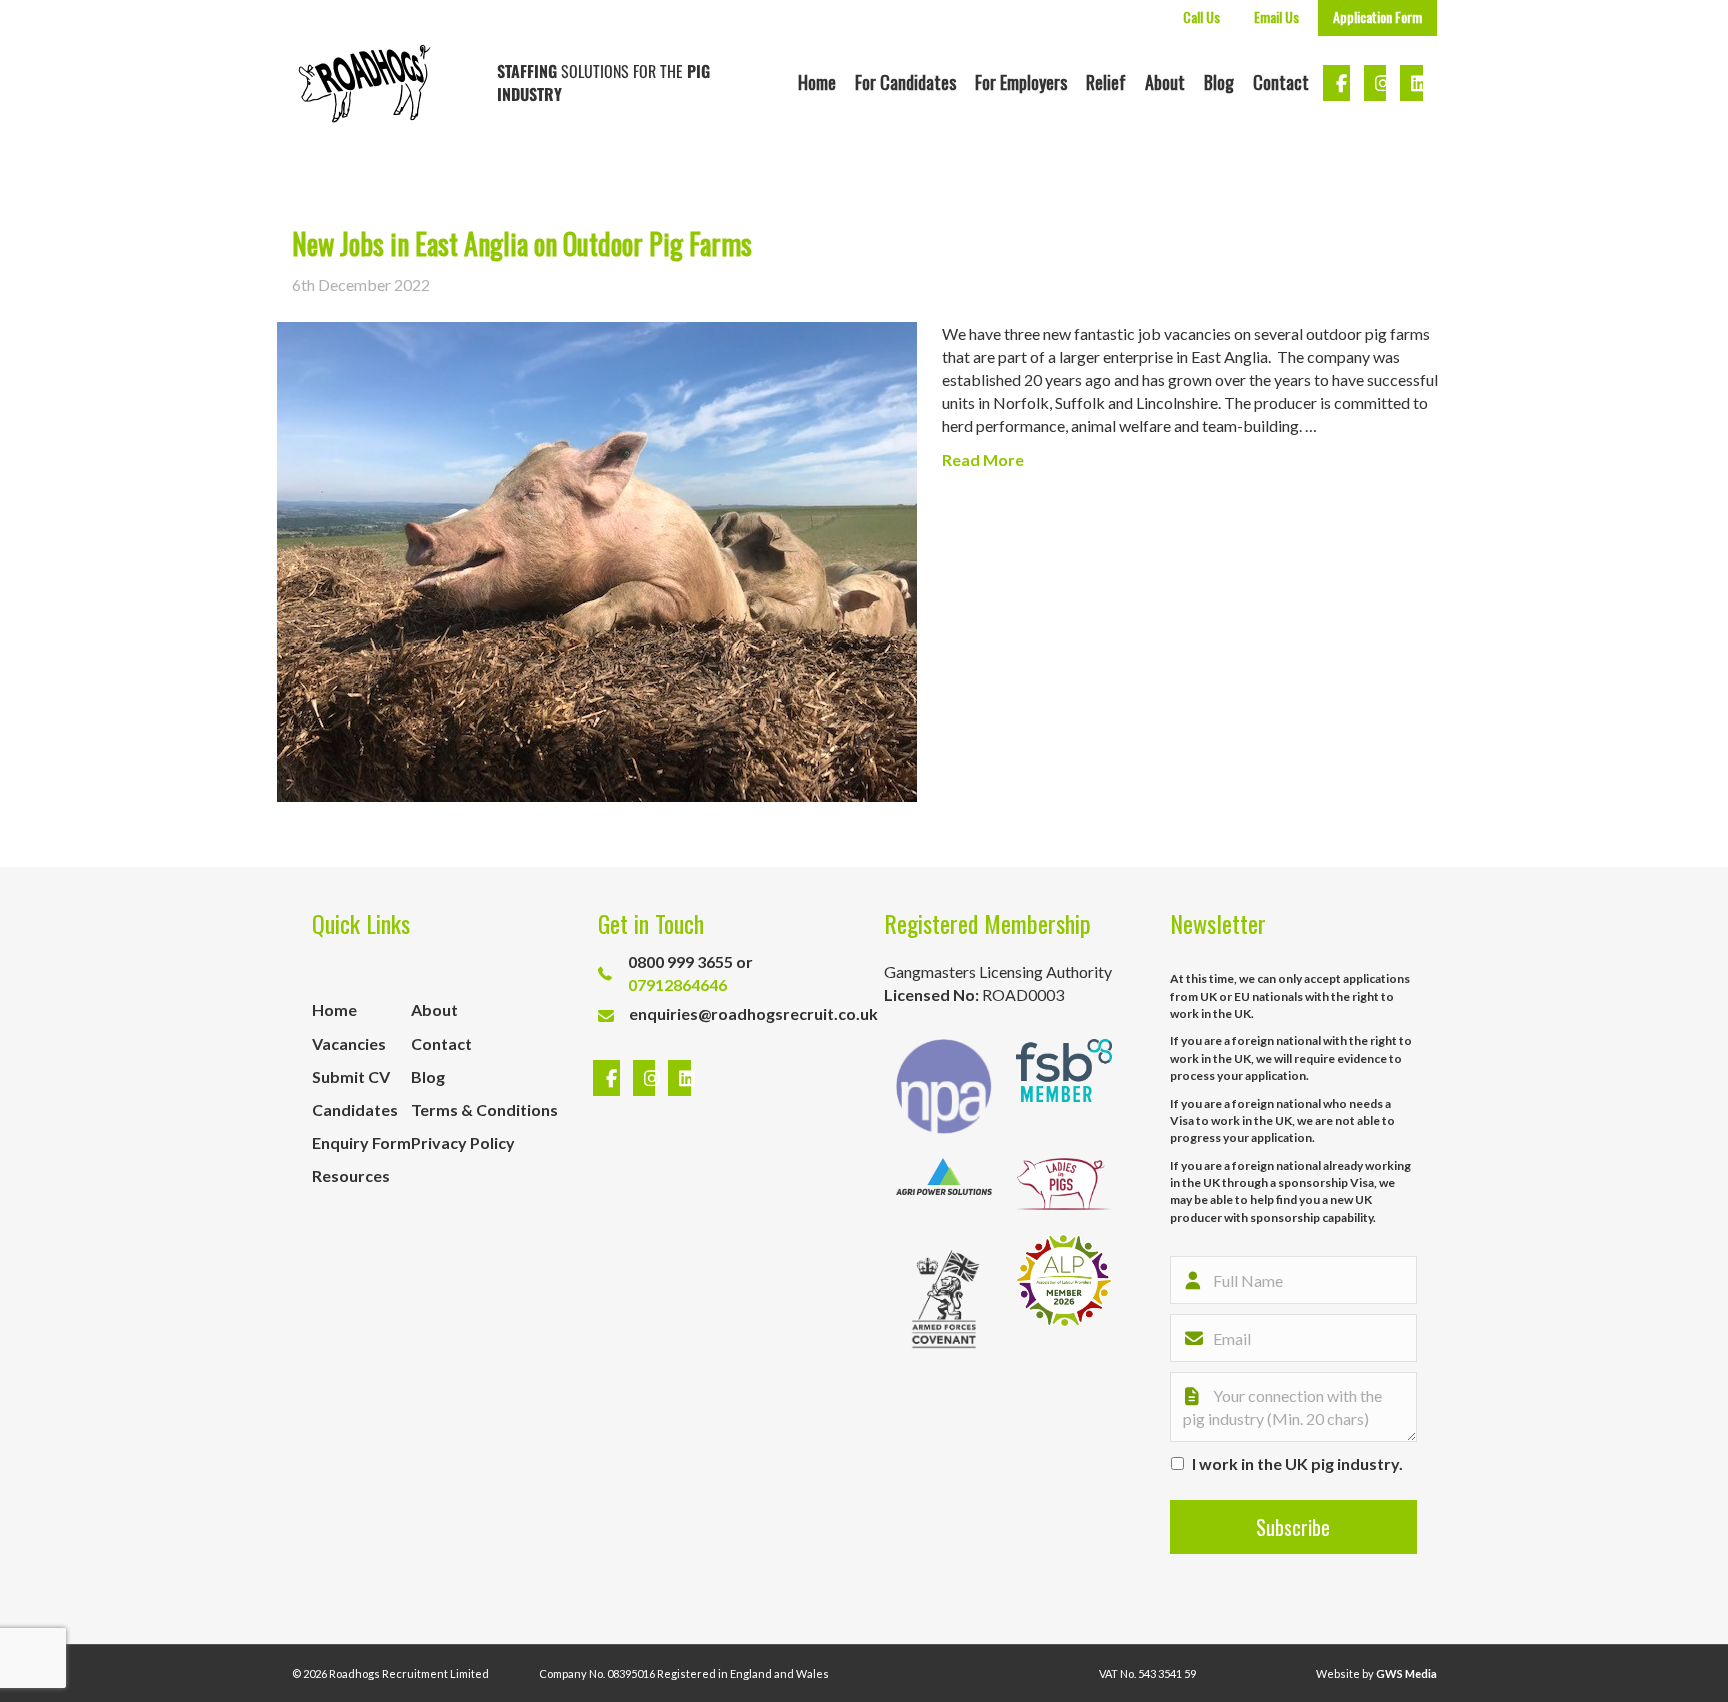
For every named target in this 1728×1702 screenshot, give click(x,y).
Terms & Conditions (484, 1109)
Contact (1281, 82)
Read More (983, 459)
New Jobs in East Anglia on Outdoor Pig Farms (522, 243)
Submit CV (351, 1076)
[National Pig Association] (944, 1086)
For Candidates (905, 82)
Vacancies (349, 1043)
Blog (1219, 82)
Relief (1106, 82)
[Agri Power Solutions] (944, 1184)
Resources (351, 1175)
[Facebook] (609, 1078)
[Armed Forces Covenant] (944, 1299)
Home (817, 82)
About (1165, 82)
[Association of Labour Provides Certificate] (1064, 1299)
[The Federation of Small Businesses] (1064, 1086)
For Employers (1021, 82)
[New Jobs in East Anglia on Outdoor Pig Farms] (597, 559)
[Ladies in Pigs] (1064, 1184)
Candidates (355, 1109)
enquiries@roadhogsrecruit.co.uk (753, 1013)
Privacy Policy (463, 1142)
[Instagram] (647, 1078)
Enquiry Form (361, 1142)
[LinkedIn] (674, 1078)
